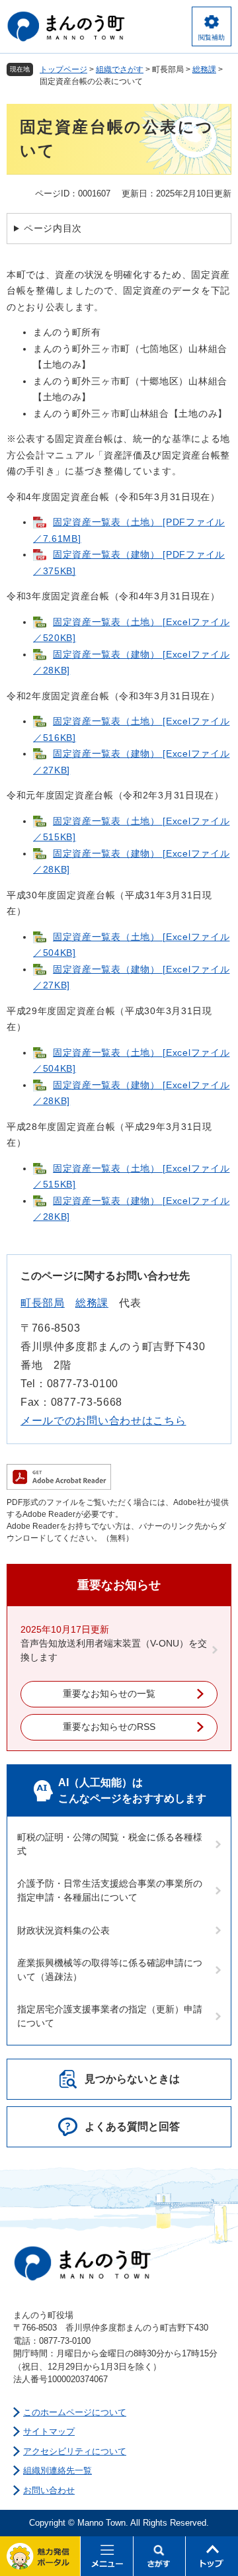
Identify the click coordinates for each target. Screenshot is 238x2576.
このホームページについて (75, 2412)
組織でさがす (120, 69)
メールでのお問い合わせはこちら (103, 1421)
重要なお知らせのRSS (109, 1727)
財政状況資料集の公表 (63, 1930)
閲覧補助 (212, 37)
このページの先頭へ (212, 2556)
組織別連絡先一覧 (58, 2470)
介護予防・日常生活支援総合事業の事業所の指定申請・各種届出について (110, 1890)
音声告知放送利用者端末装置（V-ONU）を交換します (114, 1650)
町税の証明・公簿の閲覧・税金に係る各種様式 (110, 1844)
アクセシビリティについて (75, 2451)
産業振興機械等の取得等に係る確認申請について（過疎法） (110, 1970)
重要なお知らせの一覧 (109, 1694)
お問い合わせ (49, 2490)
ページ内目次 (53, 228)
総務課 (204, 69)
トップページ (63, 69)
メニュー (107, 2556)
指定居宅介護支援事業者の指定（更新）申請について (110, 2016)
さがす (160, 2556)
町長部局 (43, 1303)
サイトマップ (49, 2431)
